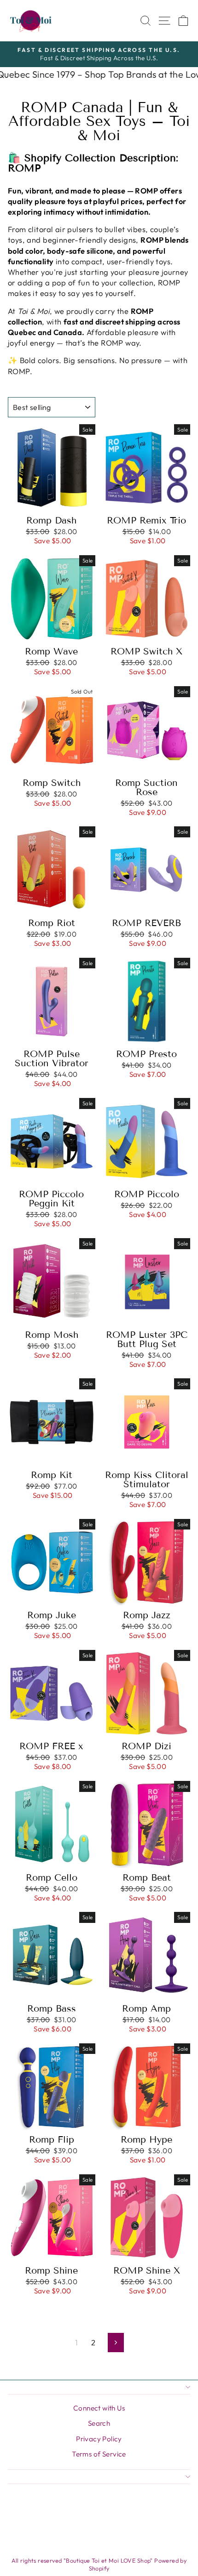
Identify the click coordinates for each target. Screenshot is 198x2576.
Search (99, 2423)
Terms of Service (99, 2454)
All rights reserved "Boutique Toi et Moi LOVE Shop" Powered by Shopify (99, 2565)
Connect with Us (99, 2408)
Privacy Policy (99, 2439)
